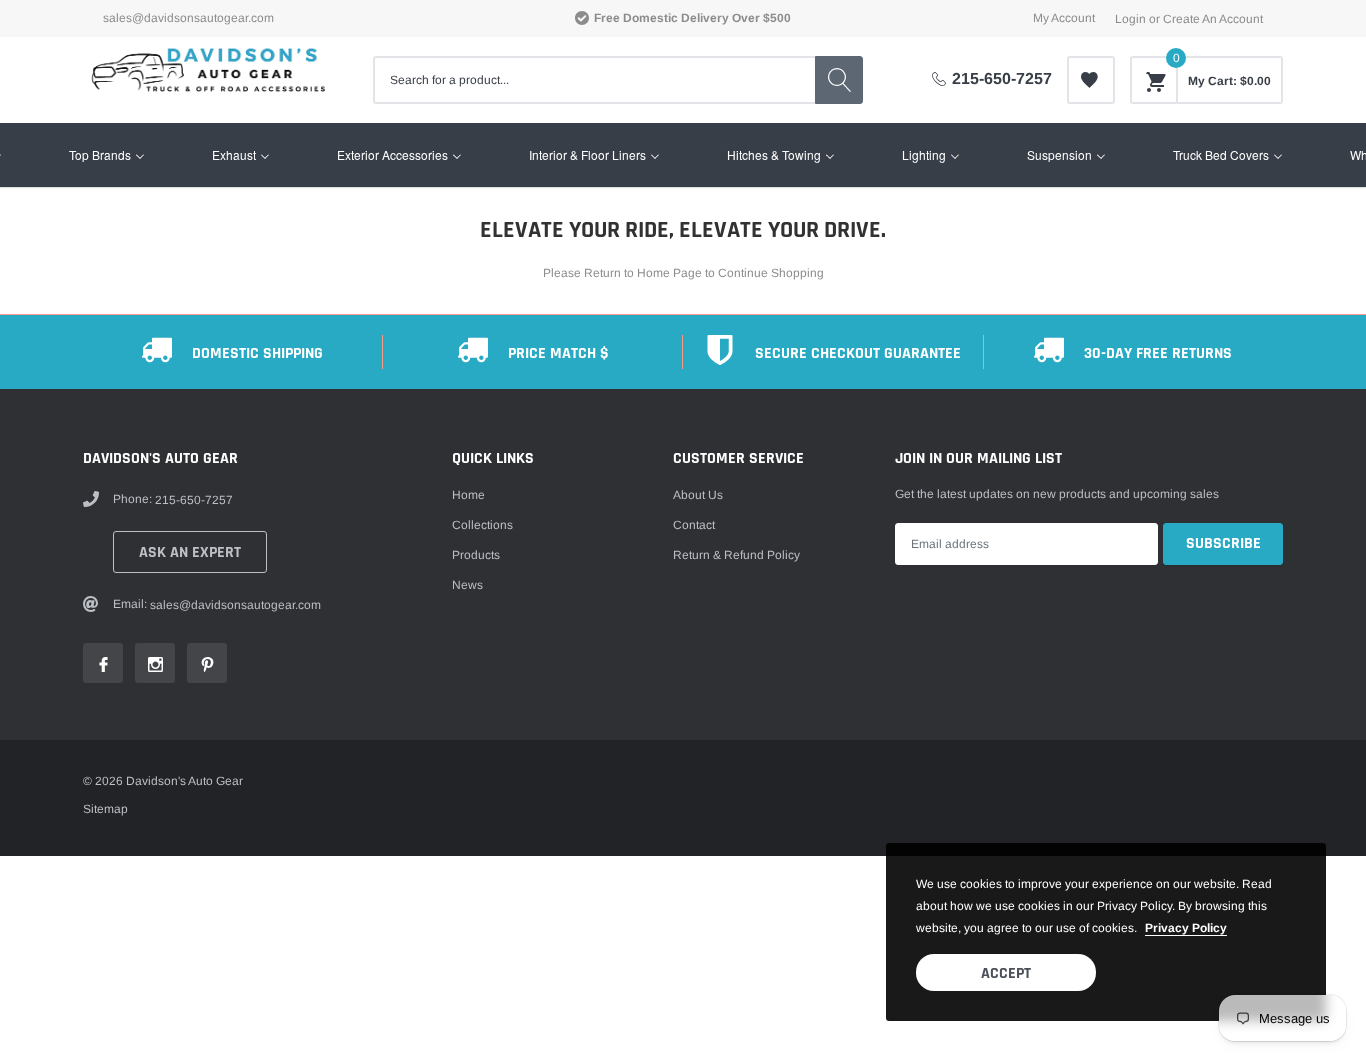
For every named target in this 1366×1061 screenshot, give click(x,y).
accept (1006, 973)
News (467, 585)
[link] (1091, 80)
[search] (839, 80)
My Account (1064, 18)
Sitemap (105, 809)
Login (1130, 19)
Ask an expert (190, 552)
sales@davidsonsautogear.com (188, 18)
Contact (694, 525)
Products (476, 555)
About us (698, 495)
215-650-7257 (1002, 78)
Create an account (1213, 19)
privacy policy (1186, 928)
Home (468, 495)
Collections (482, 525)
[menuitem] (107, 155)
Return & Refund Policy (736, 555)
